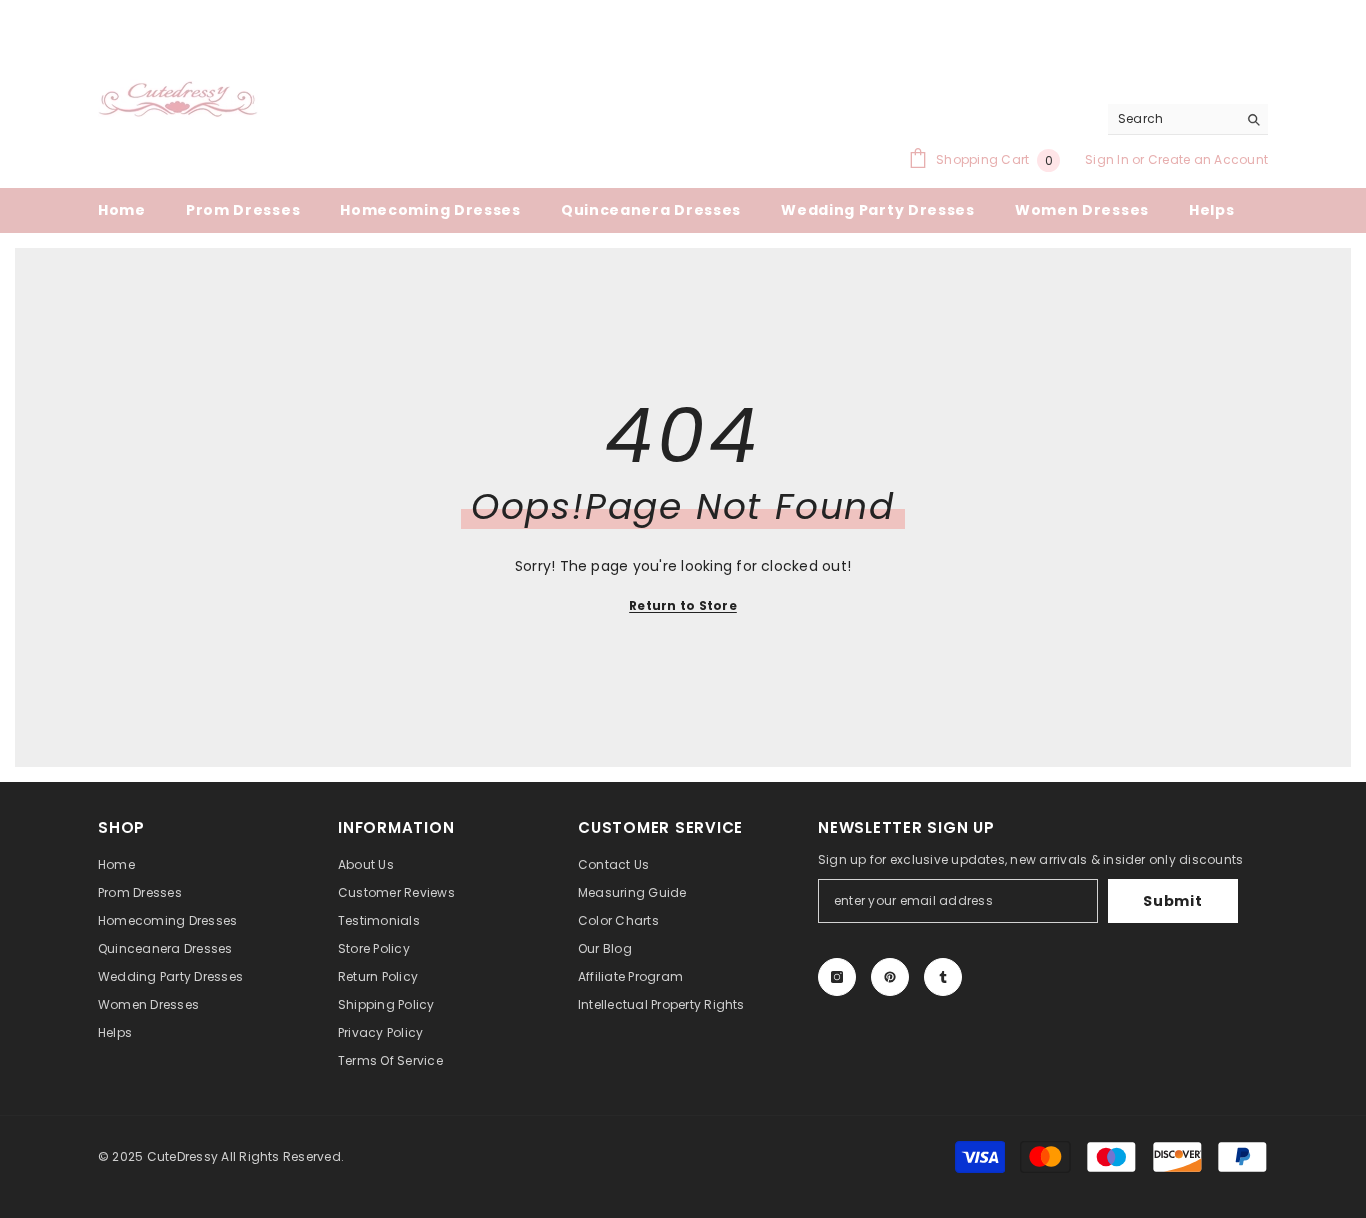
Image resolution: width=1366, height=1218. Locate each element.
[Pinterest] (890, 977)
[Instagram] (837, 977)
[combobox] (1172, 119)
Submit (1172, 901)
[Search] (1188, 119)
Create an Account (1208, 159)
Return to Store (683, 605)
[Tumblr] (943, 977)
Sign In (1108, 159)
